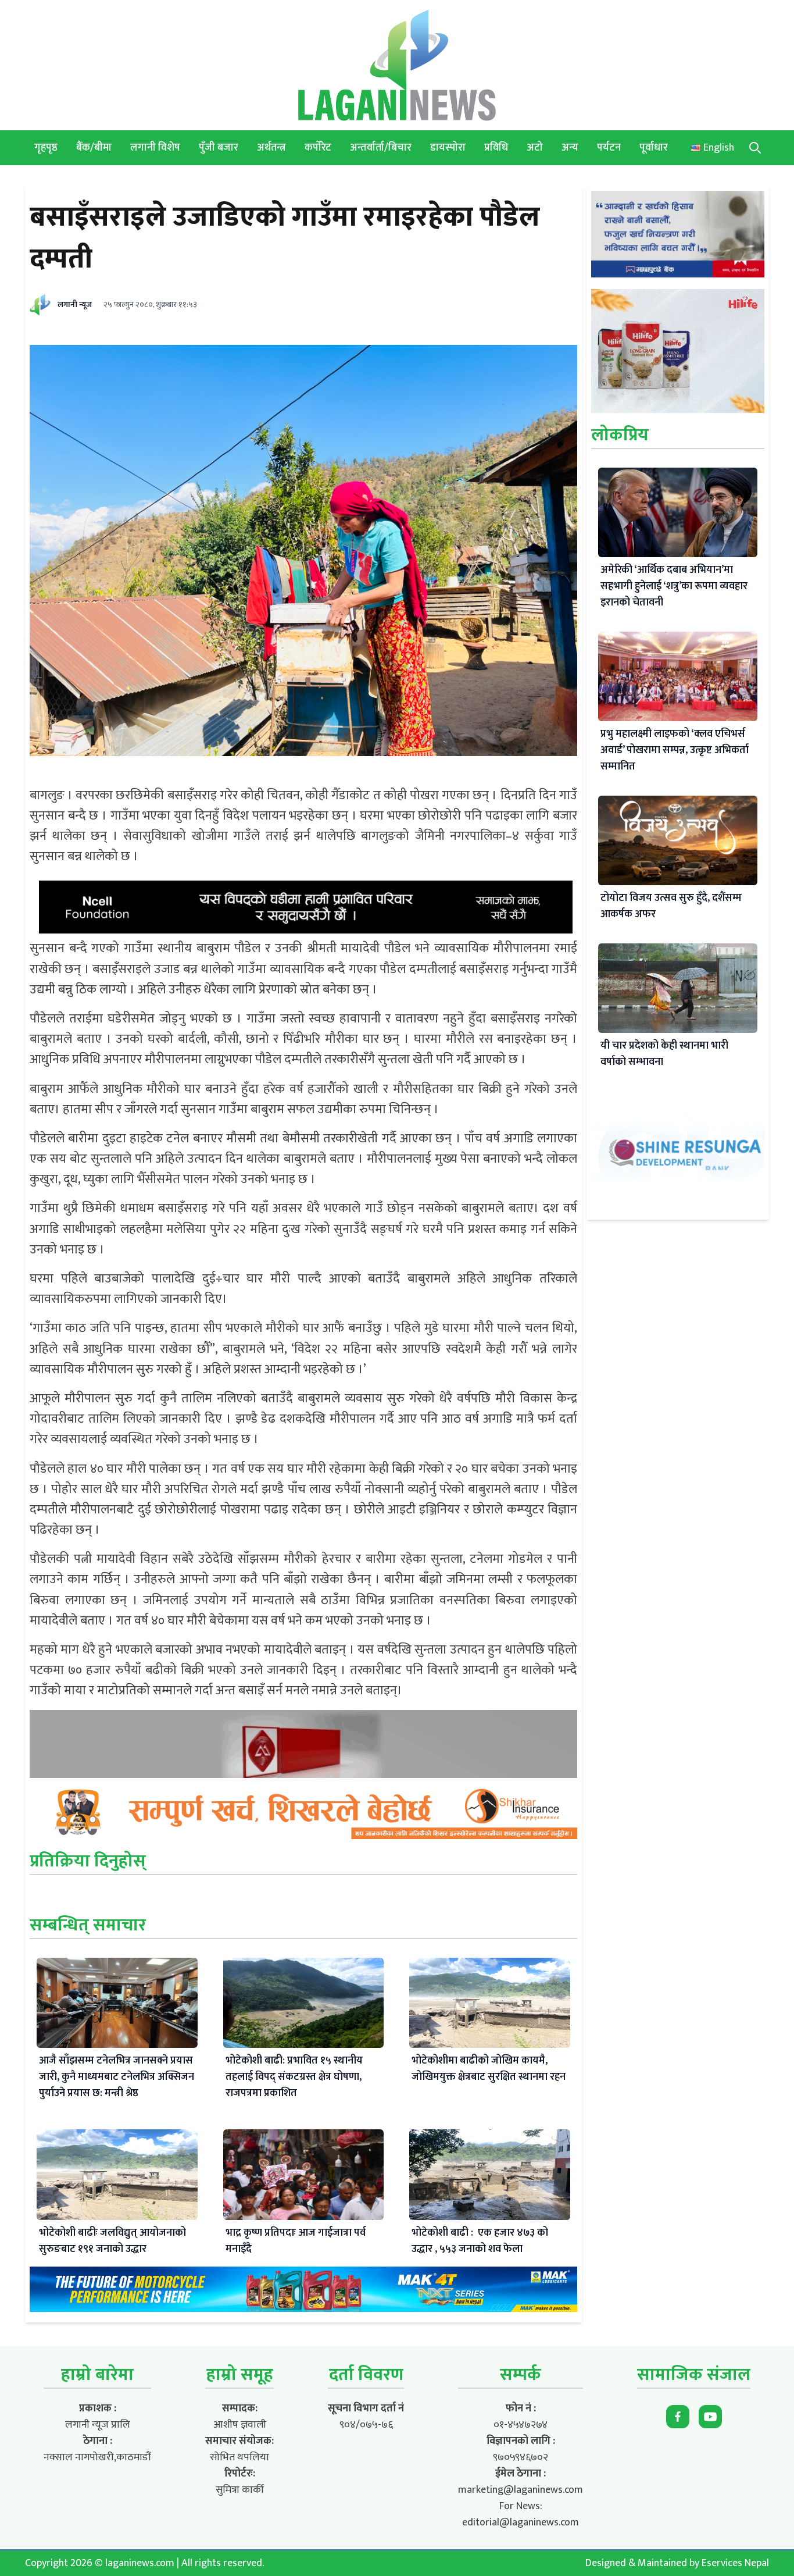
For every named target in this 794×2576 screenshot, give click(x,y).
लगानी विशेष (155, 148)
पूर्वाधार (654, 148)
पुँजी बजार (219, 148)
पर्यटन (609, 148)
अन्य (570, 148)
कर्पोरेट (318, 148)
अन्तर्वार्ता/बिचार (381, 148)
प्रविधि (496, 148)
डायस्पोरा (448, 148)
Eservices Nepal (735, 2563)
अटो (535, 148)
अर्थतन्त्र (271, 148)
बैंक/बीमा (94, 148)
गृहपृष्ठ (46, 148)
